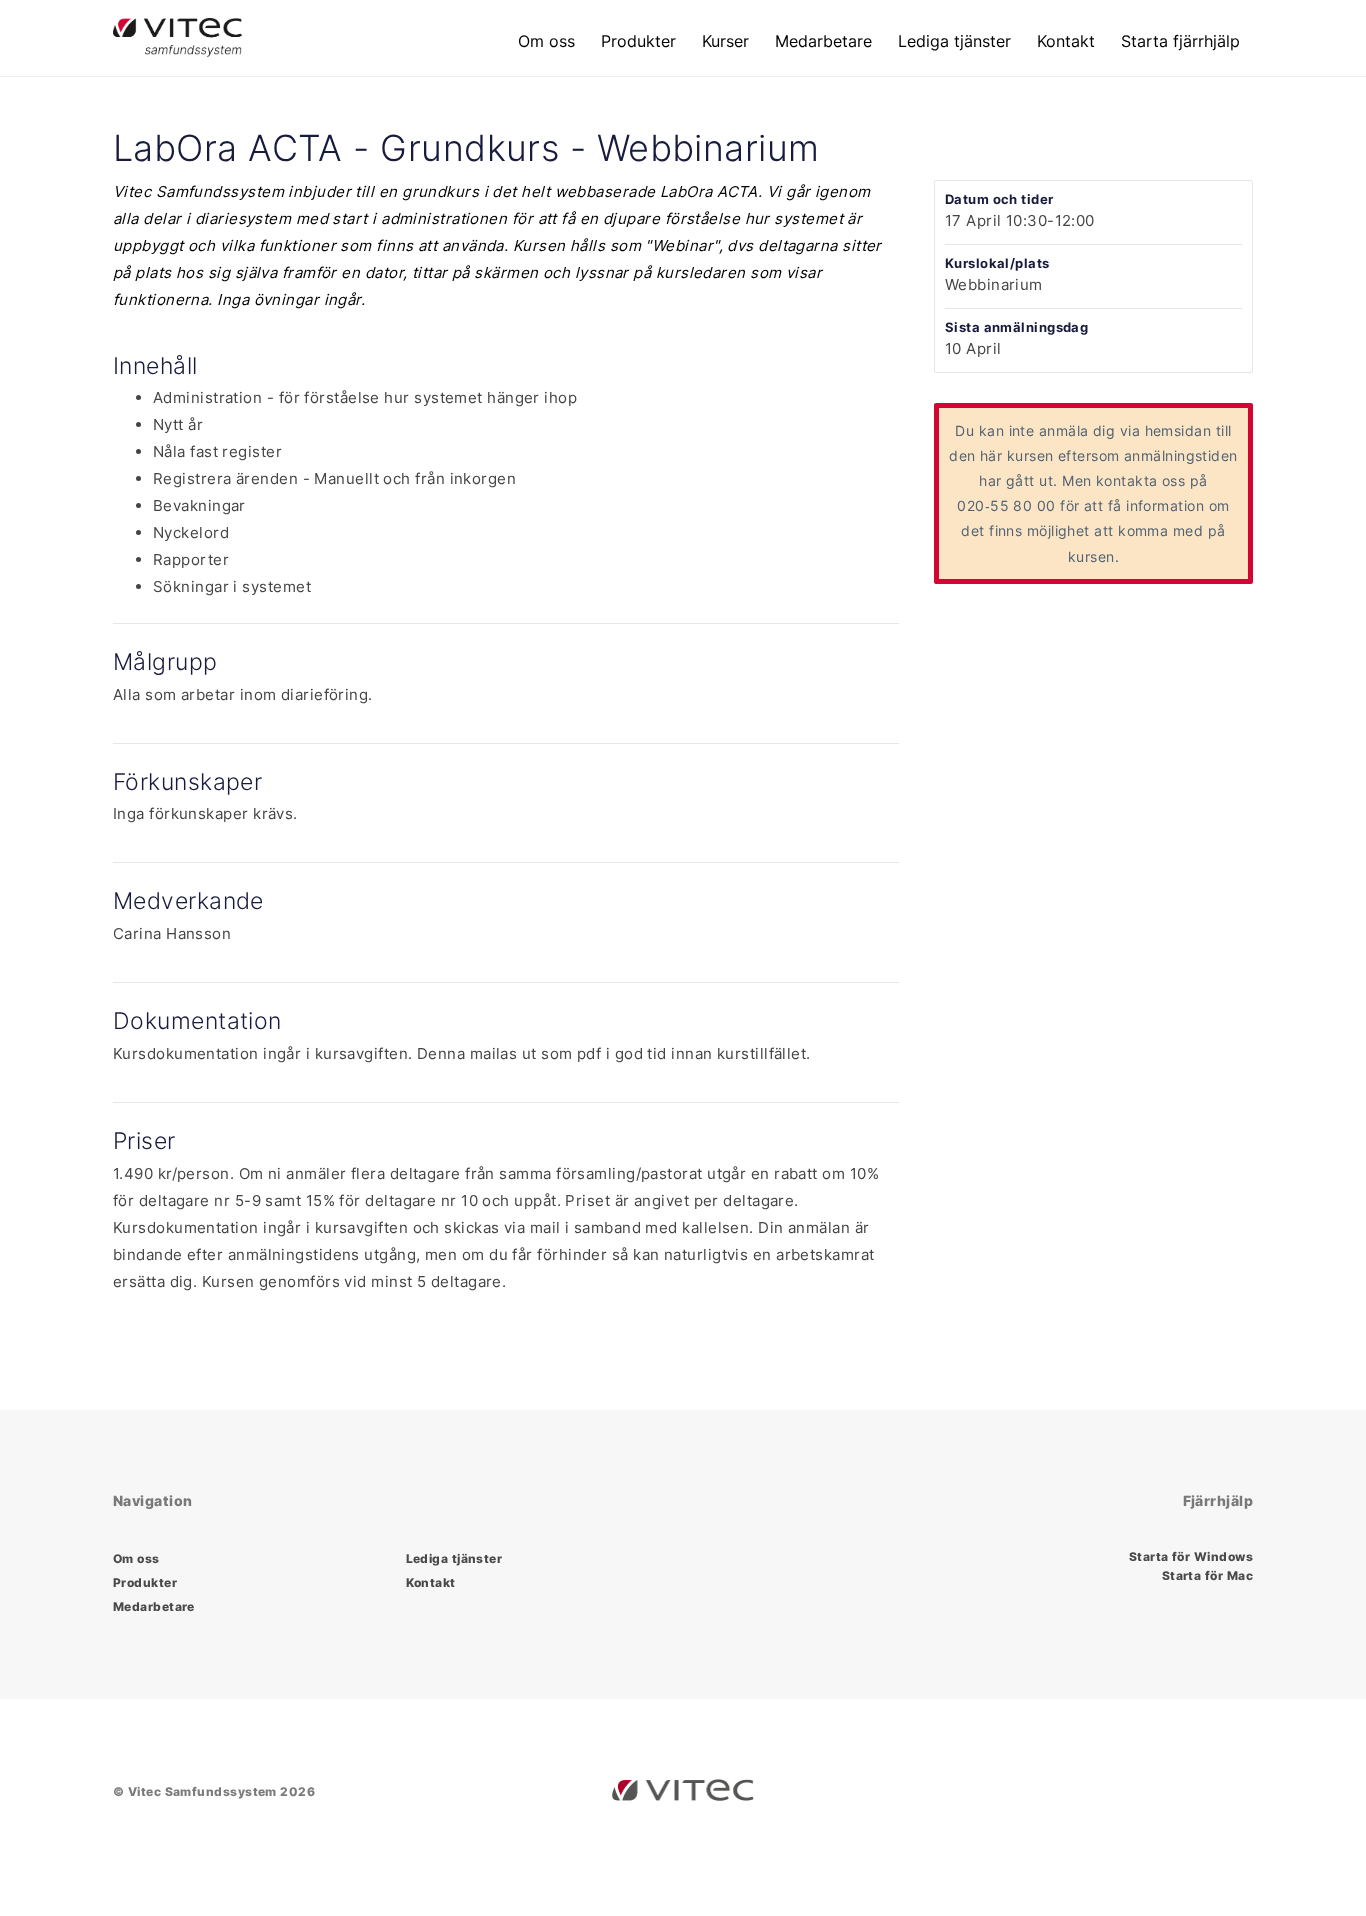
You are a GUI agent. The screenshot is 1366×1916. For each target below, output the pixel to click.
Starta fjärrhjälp (1180, 41)
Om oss (546, 41)
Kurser (725, 41)
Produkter (638, 41)
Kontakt (1066, 41)
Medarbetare (823, 41)
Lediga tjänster (954, 41)
